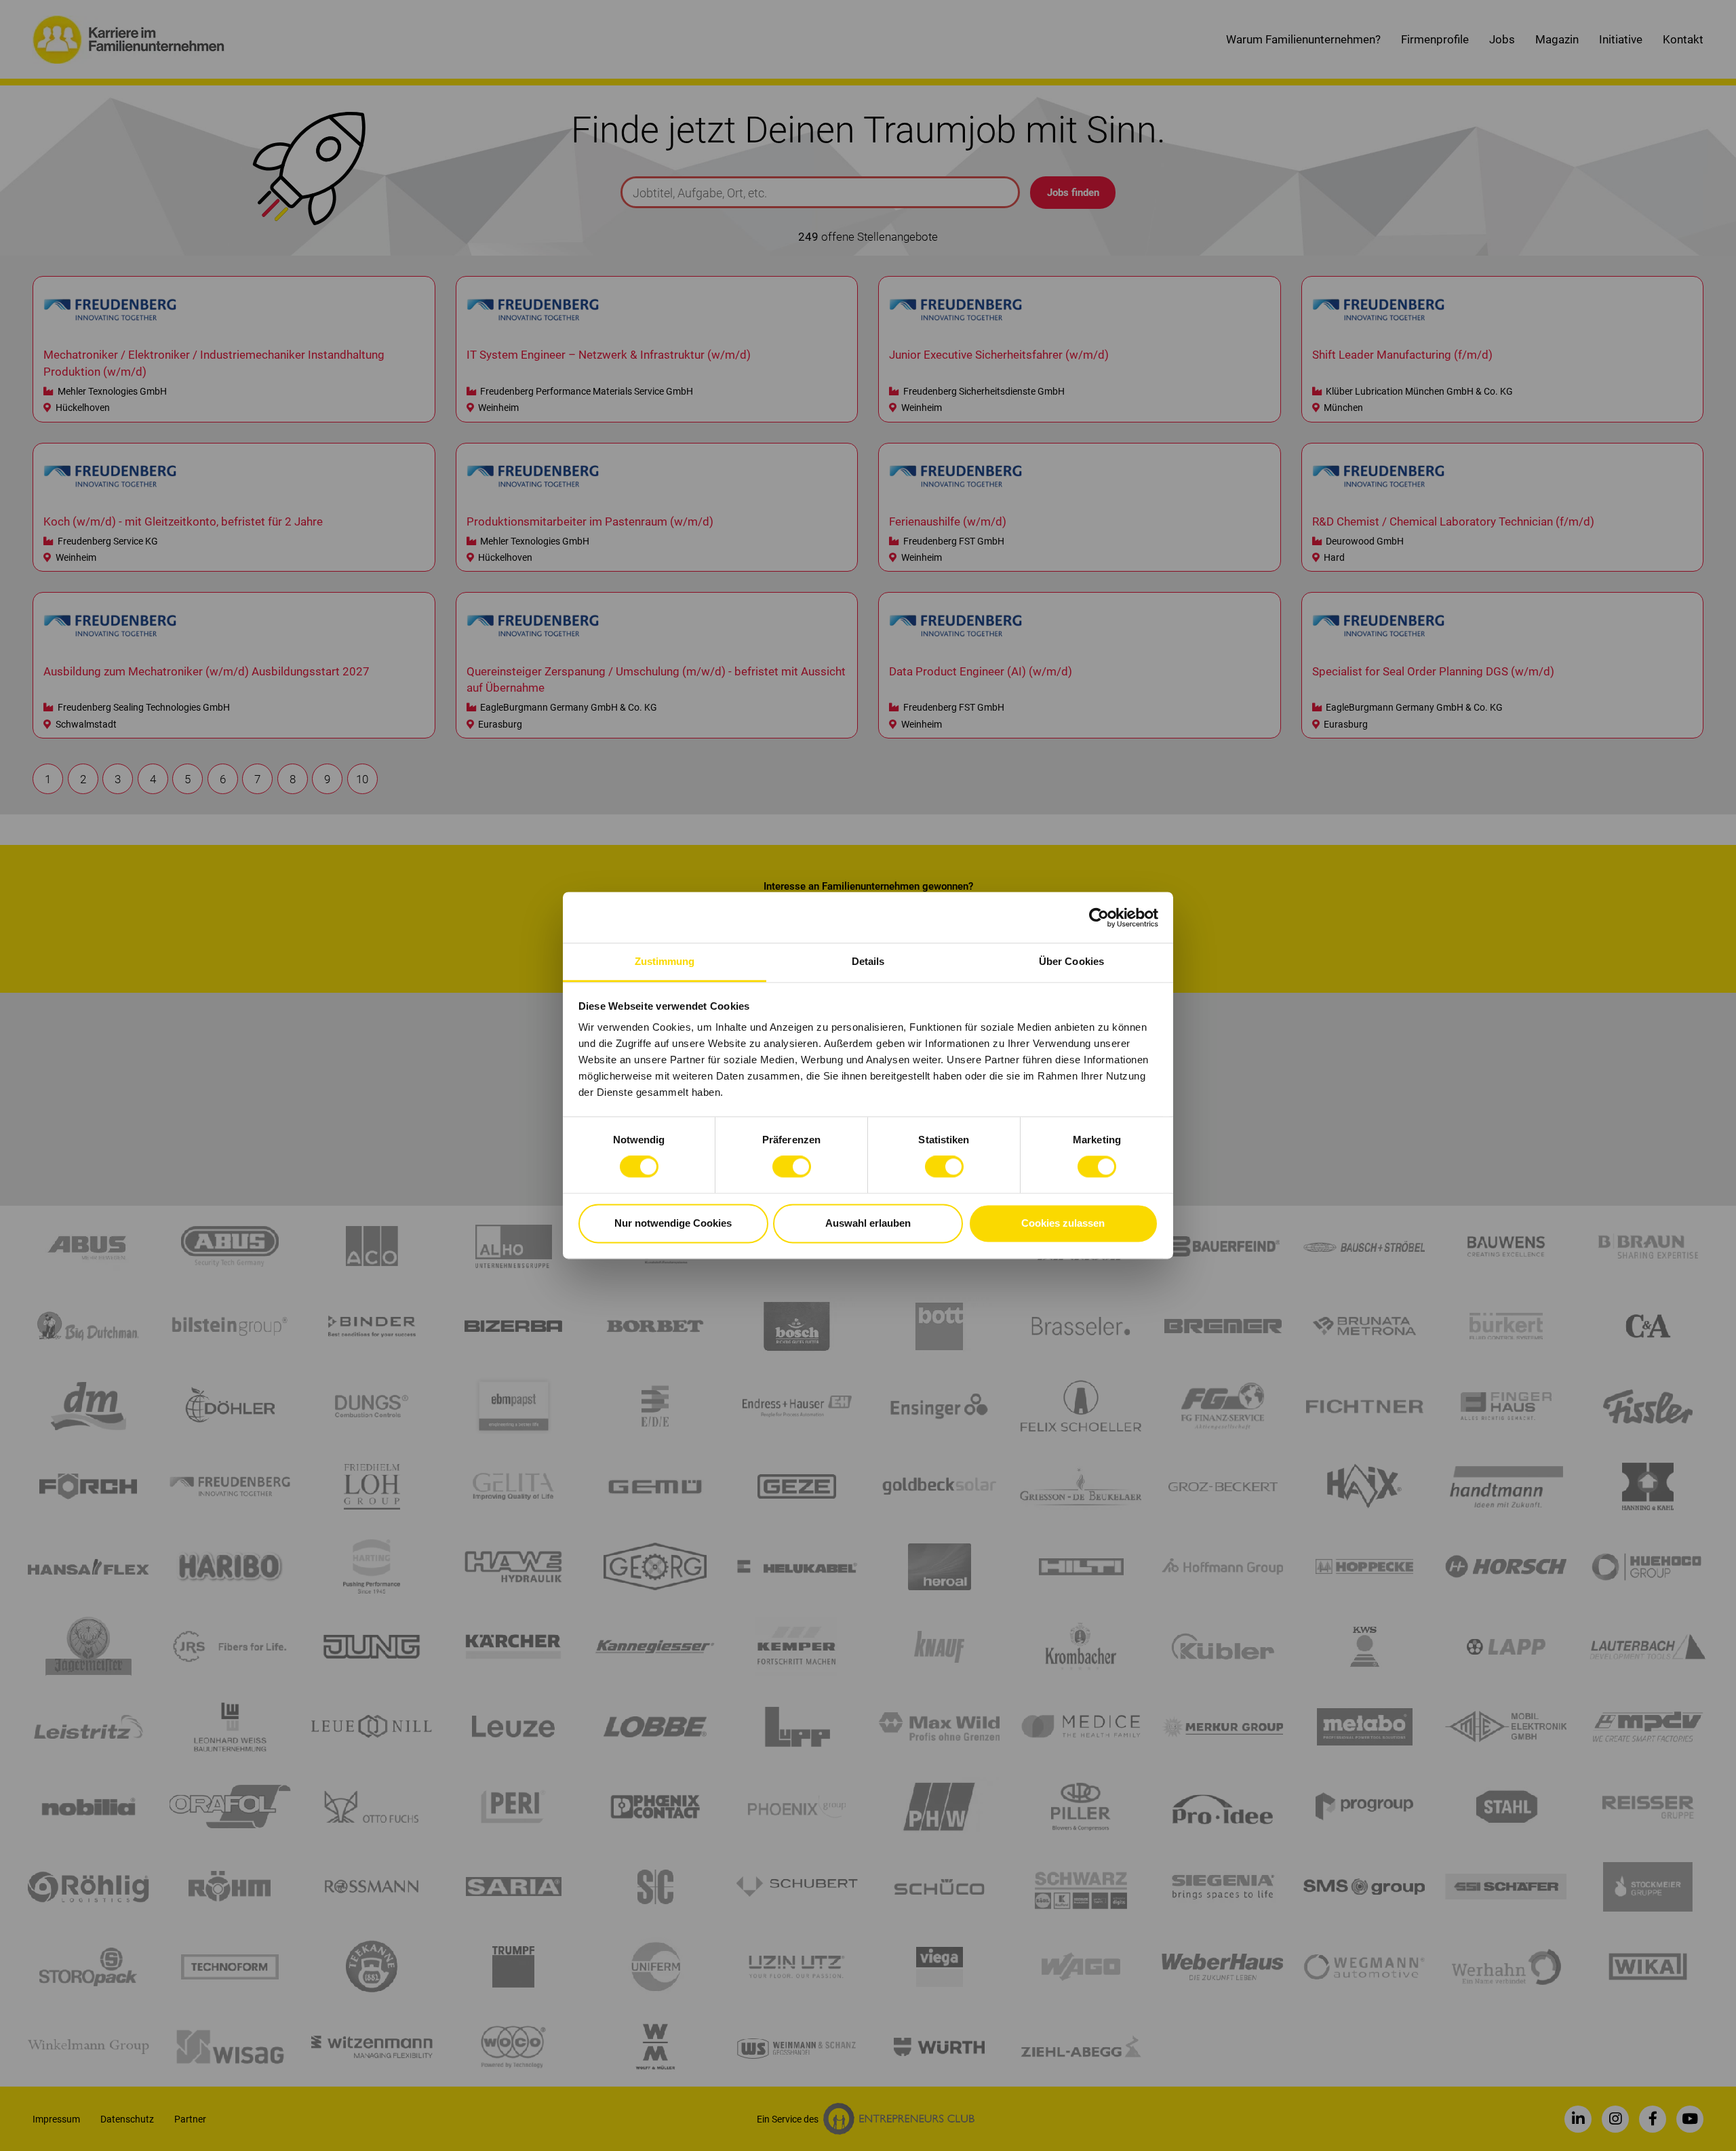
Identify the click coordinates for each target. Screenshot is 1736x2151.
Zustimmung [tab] (665, 961)
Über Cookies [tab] (1071, 961)
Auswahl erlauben (868, 1223)
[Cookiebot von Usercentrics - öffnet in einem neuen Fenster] (1099, 917)
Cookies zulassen (1063, 1223)
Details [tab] (868, 961)
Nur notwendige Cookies (673, 1223)
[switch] (792, 1167)
